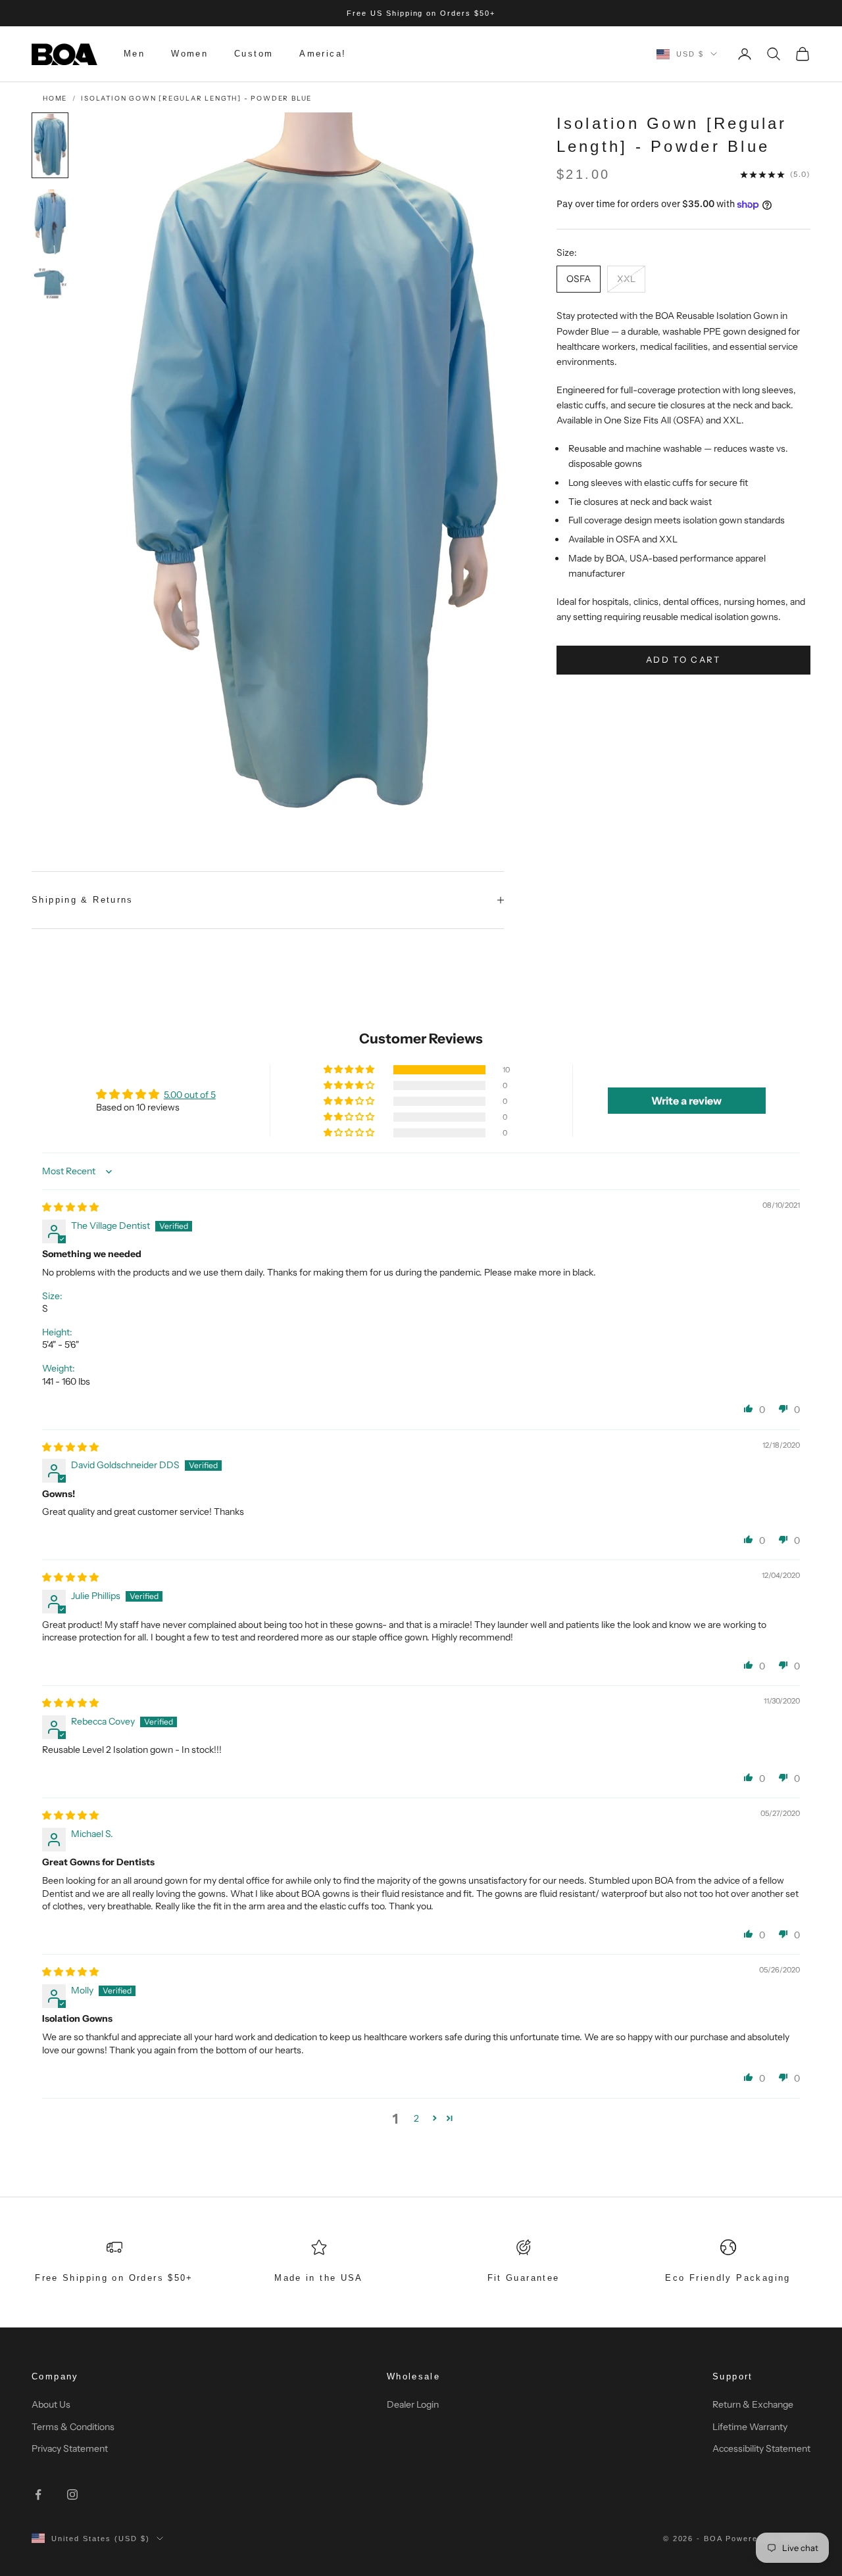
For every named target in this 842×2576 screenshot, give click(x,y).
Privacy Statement (70, 2448)
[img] (70, 1207)
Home (55, 98)
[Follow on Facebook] (38, 2494)
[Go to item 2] (50, 222)
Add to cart (683, 659)
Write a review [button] (686, 1101)
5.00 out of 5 (190, 1095)
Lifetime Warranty (750, 2427)
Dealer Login (413, 2404)
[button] (350, 1070)
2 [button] (416, 2118)
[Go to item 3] (50, 283)
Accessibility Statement (761, 2448)
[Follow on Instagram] (72, 2494)
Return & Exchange (753, 2404)
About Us (51, 2404)
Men (134, 54)
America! (323, 54)
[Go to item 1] (50, 145)
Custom (254, 54)
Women (189, 54)
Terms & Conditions (73, 2427)
